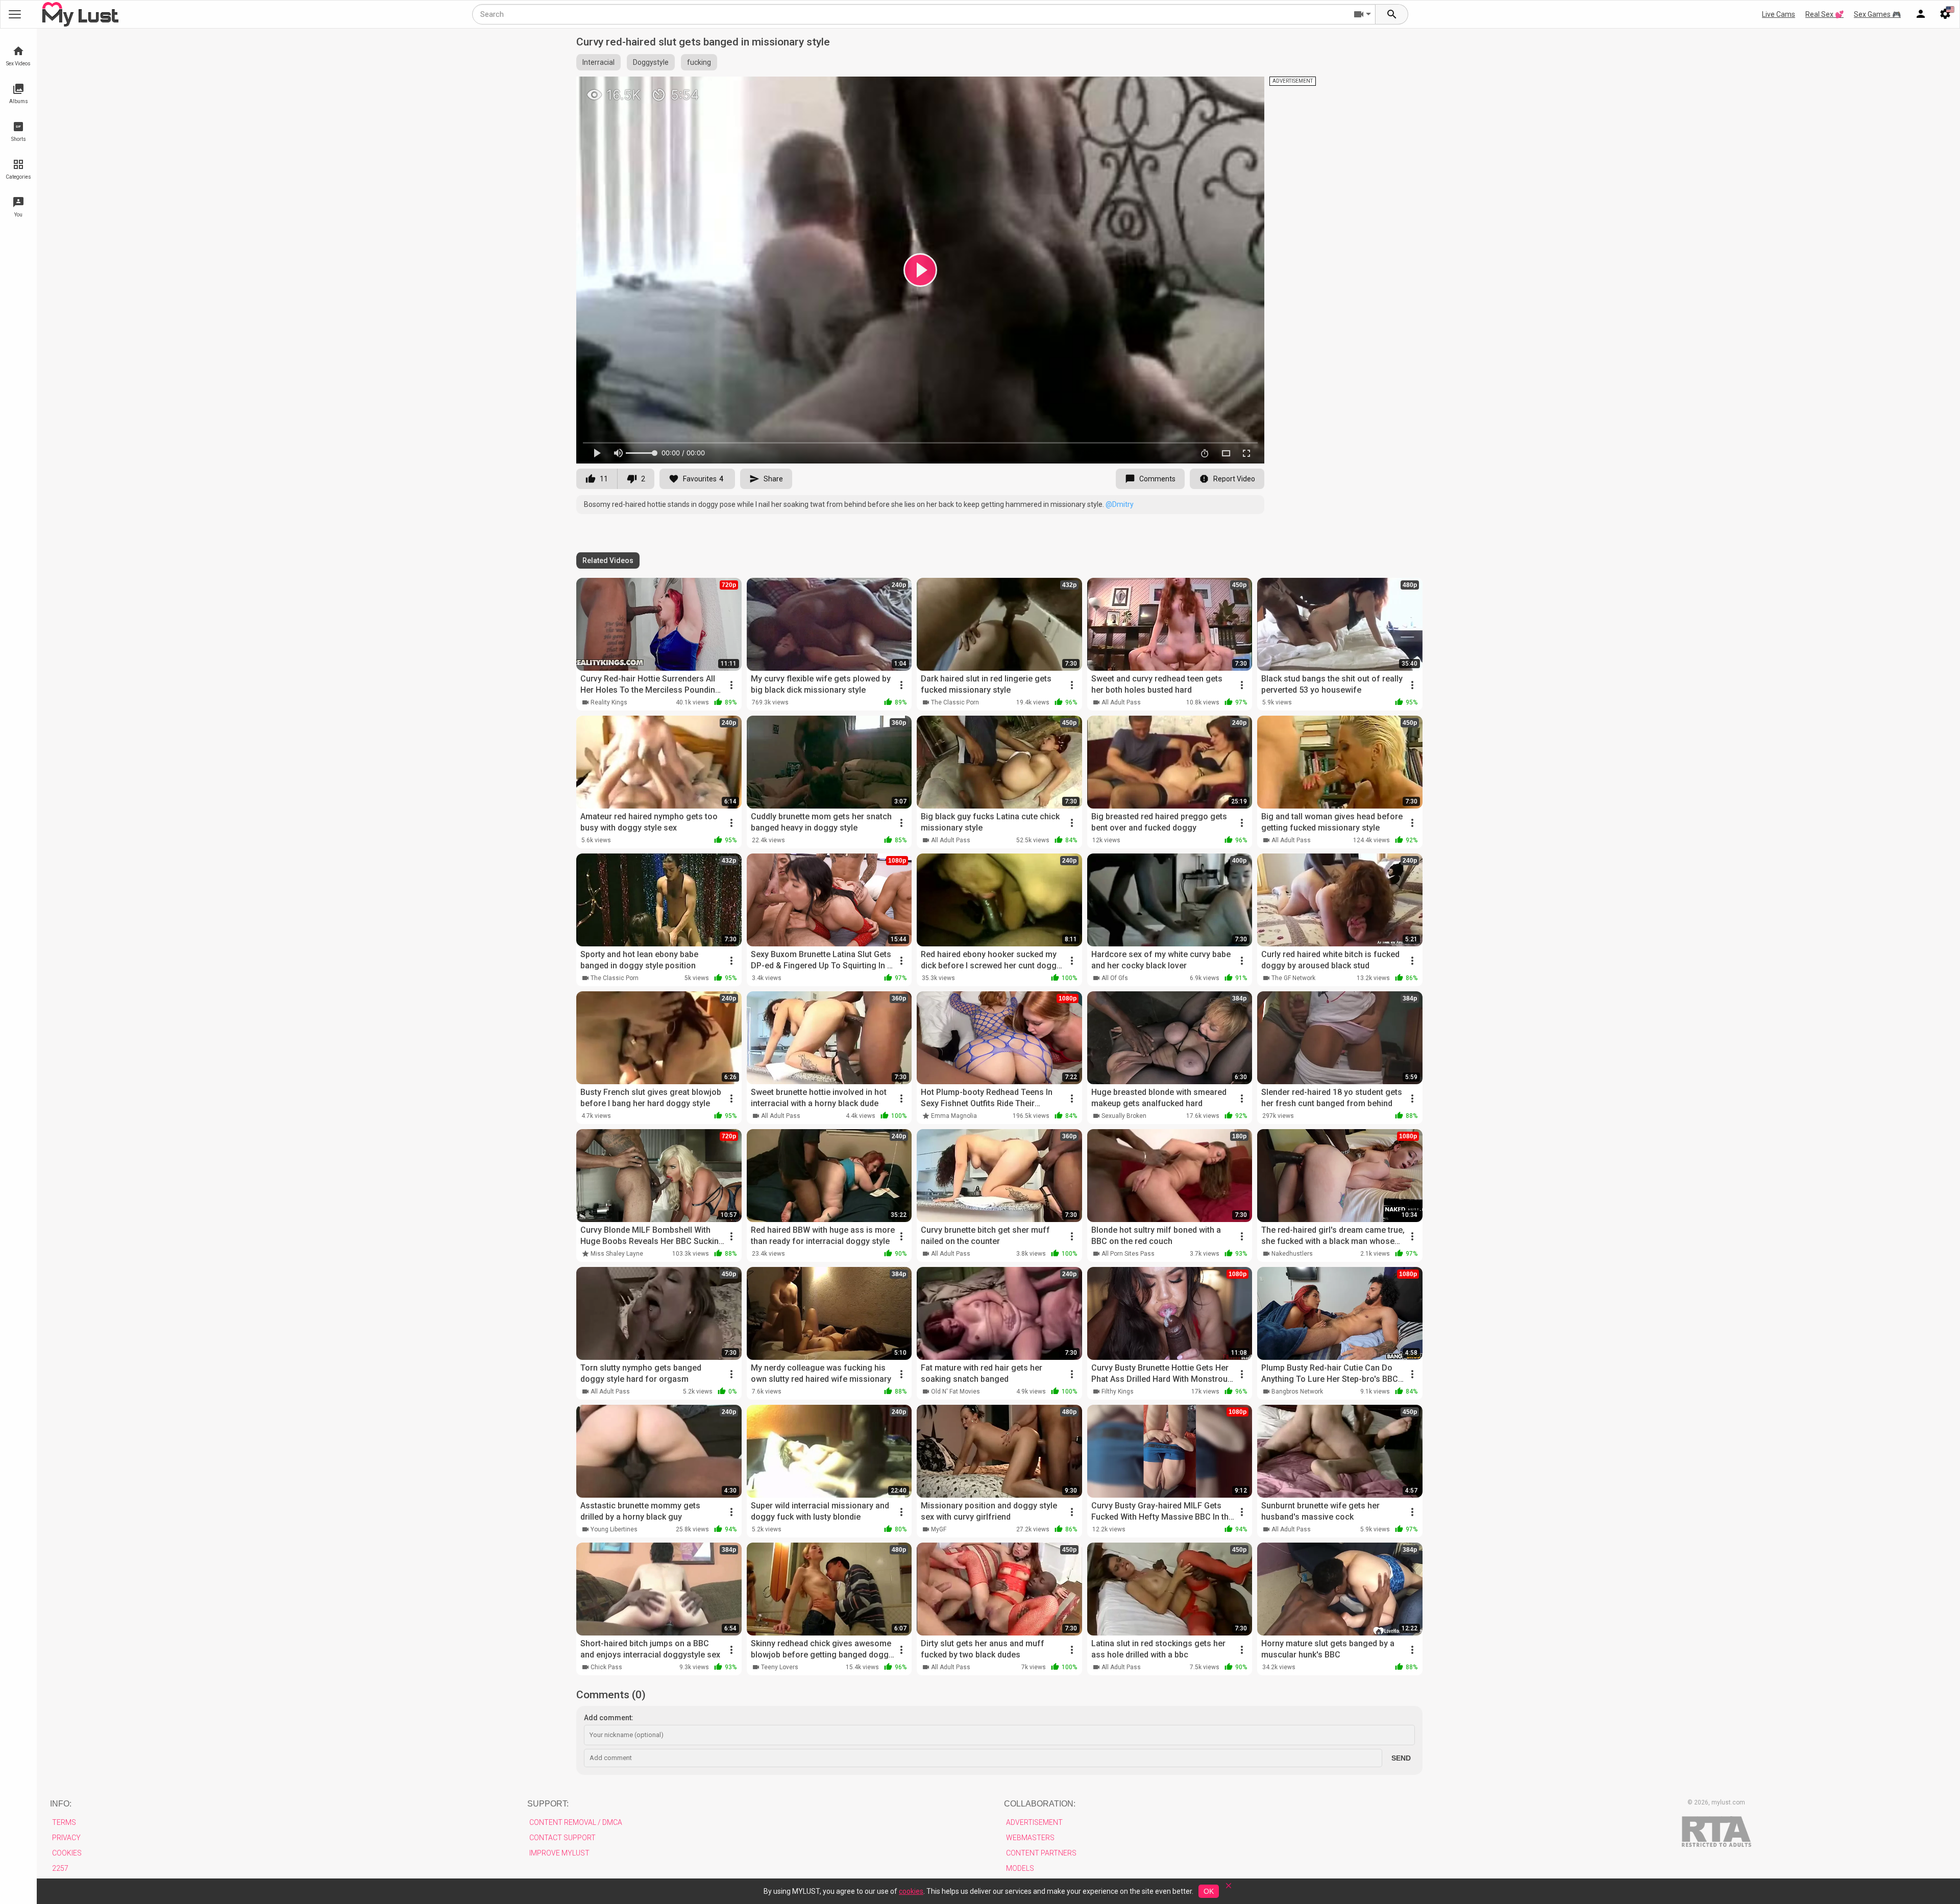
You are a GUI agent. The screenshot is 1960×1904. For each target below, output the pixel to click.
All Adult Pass (1121, 702)
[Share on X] (1245, 89)
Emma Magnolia (954, 1116)
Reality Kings (609, 702)
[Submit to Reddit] (1223, 89)
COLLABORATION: (1040, 1804)
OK (1209, 1891)
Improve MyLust (559, 1853)
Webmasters (1030, 1838)
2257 (60, 1868)
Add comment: (609, 1718)
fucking (699, 62)
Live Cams (1779, 14)
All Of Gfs (1115, 978)
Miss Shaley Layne (617, 1254)
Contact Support (562, 1838)
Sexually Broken (1124, 1116)
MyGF (939, 1529)
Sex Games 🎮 (1877, 14)
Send (1401, 1758)
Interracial (598, 62)
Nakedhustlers (1292, 1254)
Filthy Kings (1118, 1392)
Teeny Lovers (780, 1667)
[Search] (1392, 14)
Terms (64, 1822)
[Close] (1229, 1889)
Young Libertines (614, 1529)
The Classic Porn (955, 702)
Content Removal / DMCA (576, 1822)
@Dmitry (1120, 504)
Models (1020, 1868)
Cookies (67, 1853)
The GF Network (1293, 978)
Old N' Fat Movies (955, 1392)
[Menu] (1921, 14)
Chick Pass (606, 1667)
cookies (911, 1891)
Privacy (66, 1838)
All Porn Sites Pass (1128, 1254)
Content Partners (1041, 1853)
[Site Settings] (1945, 14)
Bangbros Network (1297, 1392)
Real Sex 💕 (1824, 14)
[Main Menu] (15, 14)
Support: (548, 1804)
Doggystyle (651, 62)
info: (61, 1804)
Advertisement (1034, 1822)
